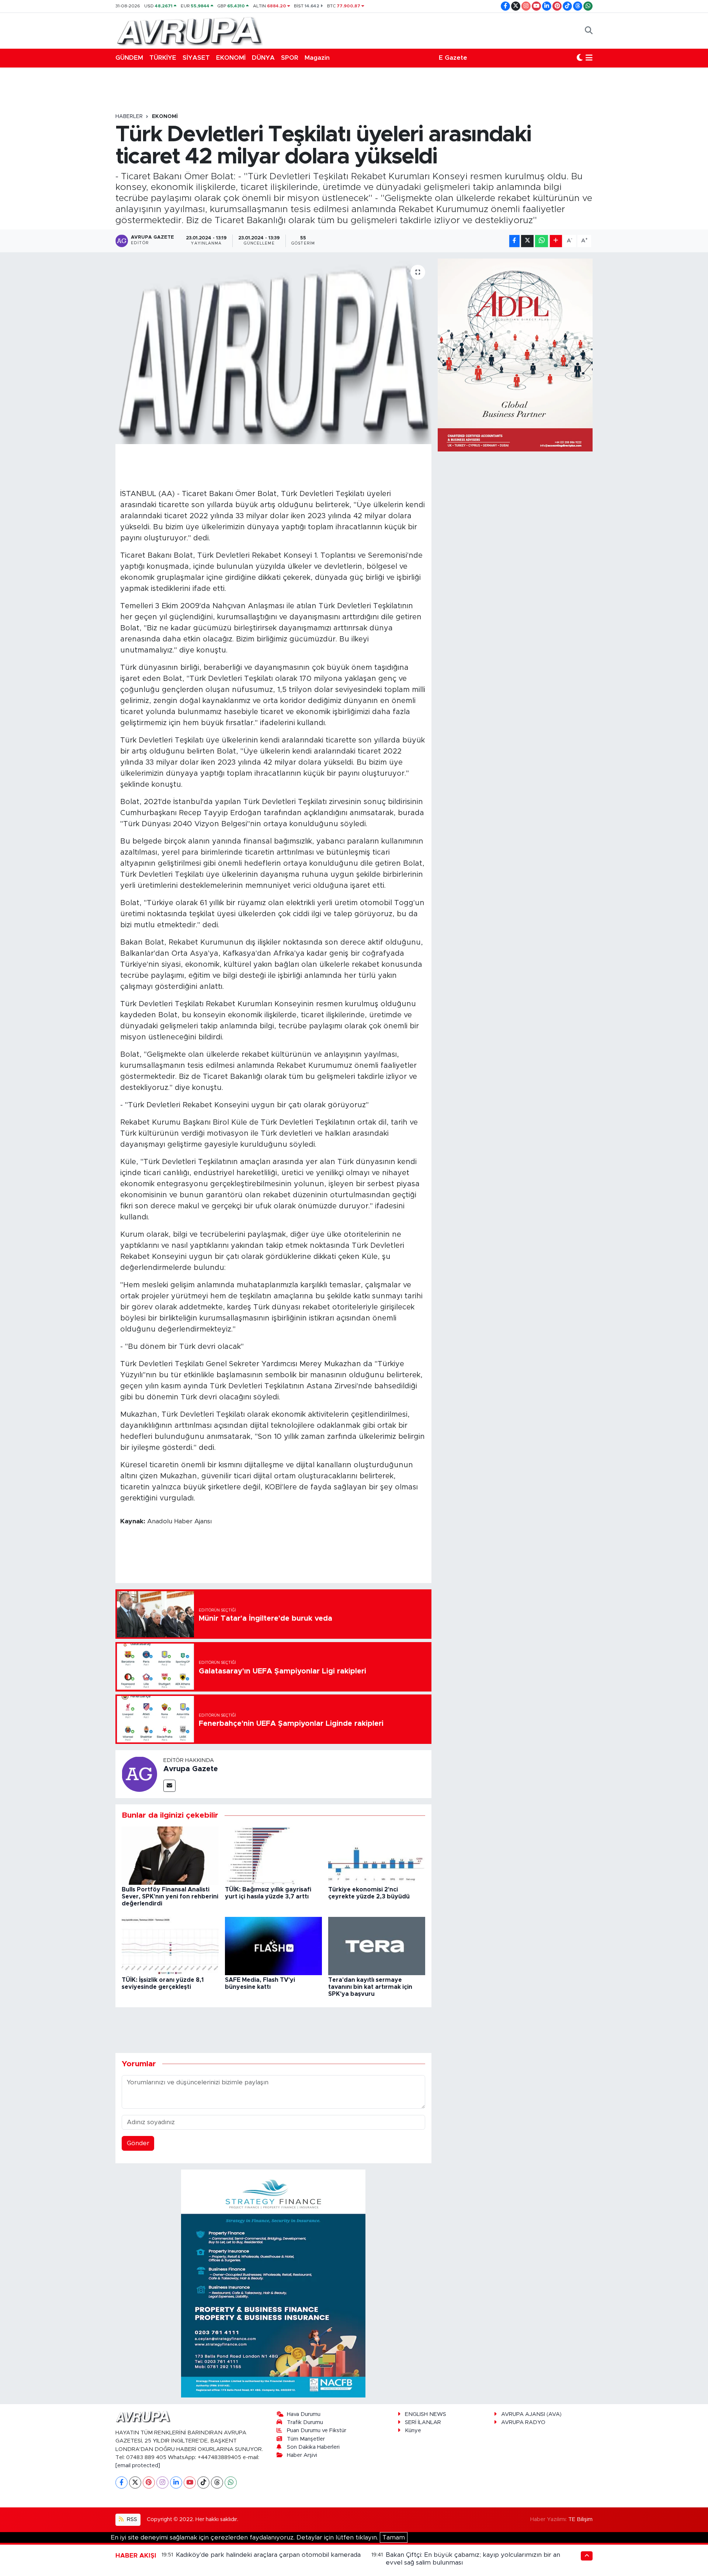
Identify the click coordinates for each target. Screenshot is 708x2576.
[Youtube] (190, 2482)
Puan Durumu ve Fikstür (317, 2430)
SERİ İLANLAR (423, 2422)
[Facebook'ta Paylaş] (514, 241)
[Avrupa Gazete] (189, 30)
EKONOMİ (231, 58)
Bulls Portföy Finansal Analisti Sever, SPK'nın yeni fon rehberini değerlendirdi (170, 1897)
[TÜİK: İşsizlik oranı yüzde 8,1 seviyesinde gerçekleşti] (170, 1945)
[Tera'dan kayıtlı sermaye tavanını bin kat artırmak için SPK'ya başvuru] (377, 1945)
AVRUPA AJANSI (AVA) (531, 2414)
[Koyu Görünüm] (580, 58)
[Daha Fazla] (556, 241)
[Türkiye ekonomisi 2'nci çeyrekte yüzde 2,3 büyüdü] (377, 1855)
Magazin (317, 58)
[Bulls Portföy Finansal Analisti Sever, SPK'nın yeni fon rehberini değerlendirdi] (170, 1855)
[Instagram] (162, 2482)
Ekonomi (165, 117)
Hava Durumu (304, 2414)
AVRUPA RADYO (523, 2422)
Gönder (138, 2143)
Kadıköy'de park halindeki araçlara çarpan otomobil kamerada (268, 2555)
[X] (135, 2482)
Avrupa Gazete (191, 1769)
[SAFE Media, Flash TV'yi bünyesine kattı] (273, 1945)
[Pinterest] (149, 2482)
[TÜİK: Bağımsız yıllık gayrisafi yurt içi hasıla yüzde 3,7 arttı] (273, 1855)
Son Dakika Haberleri (313, 2447)
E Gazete (453, 58)
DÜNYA (263, 58)
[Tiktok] (203, 2482)
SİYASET (196, 58)
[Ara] (589, 31)
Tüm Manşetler (306, 2439)
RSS (131, 2519)
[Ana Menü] (589, 58)
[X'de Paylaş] (527, 241)
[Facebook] (122, 2482)
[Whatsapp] (231, 2482)
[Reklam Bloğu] (273, 2283)
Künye (413, 2430)
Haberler (129, 117)
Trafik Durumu (305, 2422)
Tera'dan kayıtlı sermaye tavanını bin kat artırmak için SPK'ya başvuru (370, 1987)
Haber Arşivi (302, 2455)
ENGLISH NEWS (426, 2414)
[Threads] (217, 2482)
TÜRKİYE (163, 58)
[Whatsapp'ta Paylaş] (542, 241)
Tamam (394, 2537)
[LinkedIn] (176, 2482)
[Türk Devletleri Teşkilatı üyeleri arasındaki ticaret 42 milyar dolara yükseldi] (273, 351)
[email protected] (138, 2466)
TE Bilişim (580, 2519)
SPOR (290, 58)
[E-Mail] (169, 1786)
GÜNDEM (129, 58)
